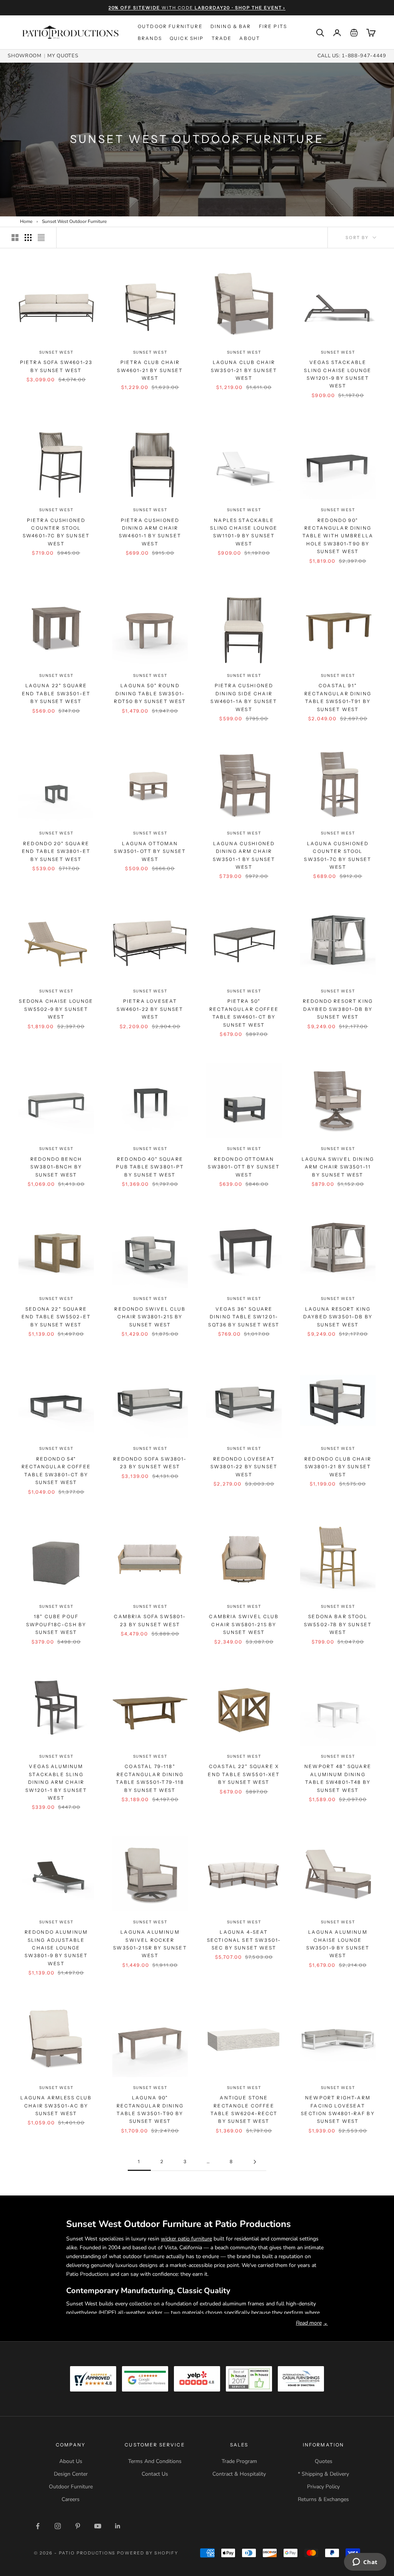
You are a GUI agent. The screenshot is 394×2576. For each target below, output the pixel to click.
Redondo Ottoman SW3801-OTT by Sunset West (244, 1167)
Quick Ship (187, 38)
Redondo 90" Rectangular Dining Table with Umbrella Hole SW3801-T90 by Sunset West (338, 536)
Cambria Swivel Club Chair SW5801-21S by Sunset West (244, 1624)
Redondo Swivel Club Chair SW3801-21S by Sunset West (150, 1317)
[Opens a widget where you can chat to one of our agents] (365, 2563)
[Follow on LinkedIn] (118, 2526)
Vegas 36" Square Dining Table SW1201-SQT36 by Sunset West (244, 1317)
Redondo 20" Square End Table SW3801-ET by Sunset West (56, 851)
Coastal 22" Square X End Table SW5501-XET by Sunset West (244, 1774)
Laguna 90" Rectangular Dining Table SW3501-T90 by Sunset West (150, 2109)
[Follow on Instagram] (58, 2526)
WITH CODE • (197, 8)
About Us (71, 2461)
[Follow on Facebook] (38, 2526)
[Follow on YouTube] (98, 2526)
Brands (150, 38)
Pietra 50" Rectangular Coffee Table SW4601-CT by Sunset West (244, 1013)
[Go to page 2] (255, 2162)
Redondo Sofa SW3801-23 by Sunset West (150, 1463)
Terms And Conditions (155, 2461)
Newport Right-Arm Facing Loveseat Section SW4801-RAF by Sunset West (338, 2109)
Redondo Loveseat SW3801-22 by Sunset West (244, 1467)
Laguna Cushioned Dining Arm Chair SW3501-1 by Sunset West (244, 855)
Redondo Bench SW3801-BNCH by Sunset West (56, 1167)
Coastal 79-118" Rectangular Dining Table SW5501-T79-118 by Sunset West (150, 1778)
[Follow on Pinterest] (78, 2526)
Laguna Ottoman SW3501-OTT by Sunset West (150, 851)
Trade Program (239, 2461)
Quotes (324, 2461)
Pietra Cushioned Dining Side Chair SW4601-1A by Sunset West (244, 697)
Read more (312, 2323)
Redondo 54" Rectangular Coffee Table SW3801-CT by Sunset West (56, 1471)
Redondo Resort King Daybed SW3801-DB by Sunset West (338, 1009)
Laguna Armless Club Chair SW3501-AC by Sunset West (56, 2106)
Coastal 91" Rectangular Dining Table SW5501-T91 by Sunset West (338, 697)
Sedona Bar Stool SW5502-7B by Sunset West (338, 1624)
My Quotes (63, 56)
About (250, 38)
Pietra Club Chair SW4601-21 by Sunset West (150, 370)
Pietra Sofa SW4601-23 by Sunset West (56, 366)
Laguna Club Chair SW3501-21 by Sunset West (244, 370)
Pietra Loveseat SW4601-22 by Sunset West (150, 1009)
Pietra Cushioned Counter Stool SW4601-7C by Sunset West (56, 532)
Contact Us (155, 2474)
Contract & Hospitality (239, 2474)
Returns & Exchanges (323, 2499)
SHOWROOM (24, 56)
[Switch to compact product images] (41, 238)
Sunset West (56, 352)
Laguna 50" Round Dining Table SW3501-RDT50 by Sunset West (150, 693)
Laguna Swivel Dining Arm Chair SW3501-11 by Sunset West (338, 1167)
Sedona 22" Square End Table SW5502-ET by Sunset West (56, 1317)
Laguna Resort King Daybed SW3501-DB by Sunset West (338, 1317)
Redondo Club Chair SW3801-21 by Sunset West (338, 1467)
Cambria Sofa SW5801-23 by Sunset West (150, 1620)
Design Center (71, 2474)
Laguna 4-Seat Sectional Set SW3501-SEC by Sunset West (244, 1940)
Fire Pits (273, 26)
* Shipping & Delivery (323, 2474)
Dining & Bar (231, 26)
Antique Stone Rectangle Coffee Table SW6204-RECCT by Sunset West (244, 2109)
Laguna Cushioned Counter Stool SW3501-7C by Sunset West (338, 855)
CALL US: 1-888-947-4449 (352, 56)
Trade (222, 38)
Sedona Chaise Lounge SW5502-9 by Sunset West (56, 1009)
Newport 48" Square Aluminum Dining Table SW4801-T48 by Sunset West (338, 1778)
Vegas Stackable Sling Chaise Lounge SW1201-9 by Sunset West (338, 374)
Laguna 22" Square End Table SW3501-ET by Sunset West (56, 693)
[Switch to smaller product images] (28, 238)
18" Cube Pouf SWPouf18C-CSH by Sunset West (56, 1624)
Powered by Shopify (148, 2553)
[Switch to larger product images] (15, 238)
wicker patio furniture (186, 2239)
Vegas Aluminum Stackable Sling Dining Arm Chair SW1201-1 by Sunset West (56, 1782)
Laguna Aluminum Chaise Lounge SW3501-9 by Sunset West (338, 1944)
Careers (71, 2499)
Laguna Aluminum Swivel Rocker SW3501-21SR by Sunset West (150, 1944)
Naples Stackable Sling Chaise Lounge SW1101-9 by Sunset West (244, 532)
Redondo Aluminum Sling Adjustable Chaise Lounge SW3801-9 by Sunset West (56, 1948)
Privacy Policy (323, 2487)
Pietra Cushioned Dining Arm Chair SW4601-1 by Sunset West (150, 532)
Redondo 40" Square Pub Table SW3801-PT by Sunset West (150, 1167)
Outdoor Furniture (170, 26)
